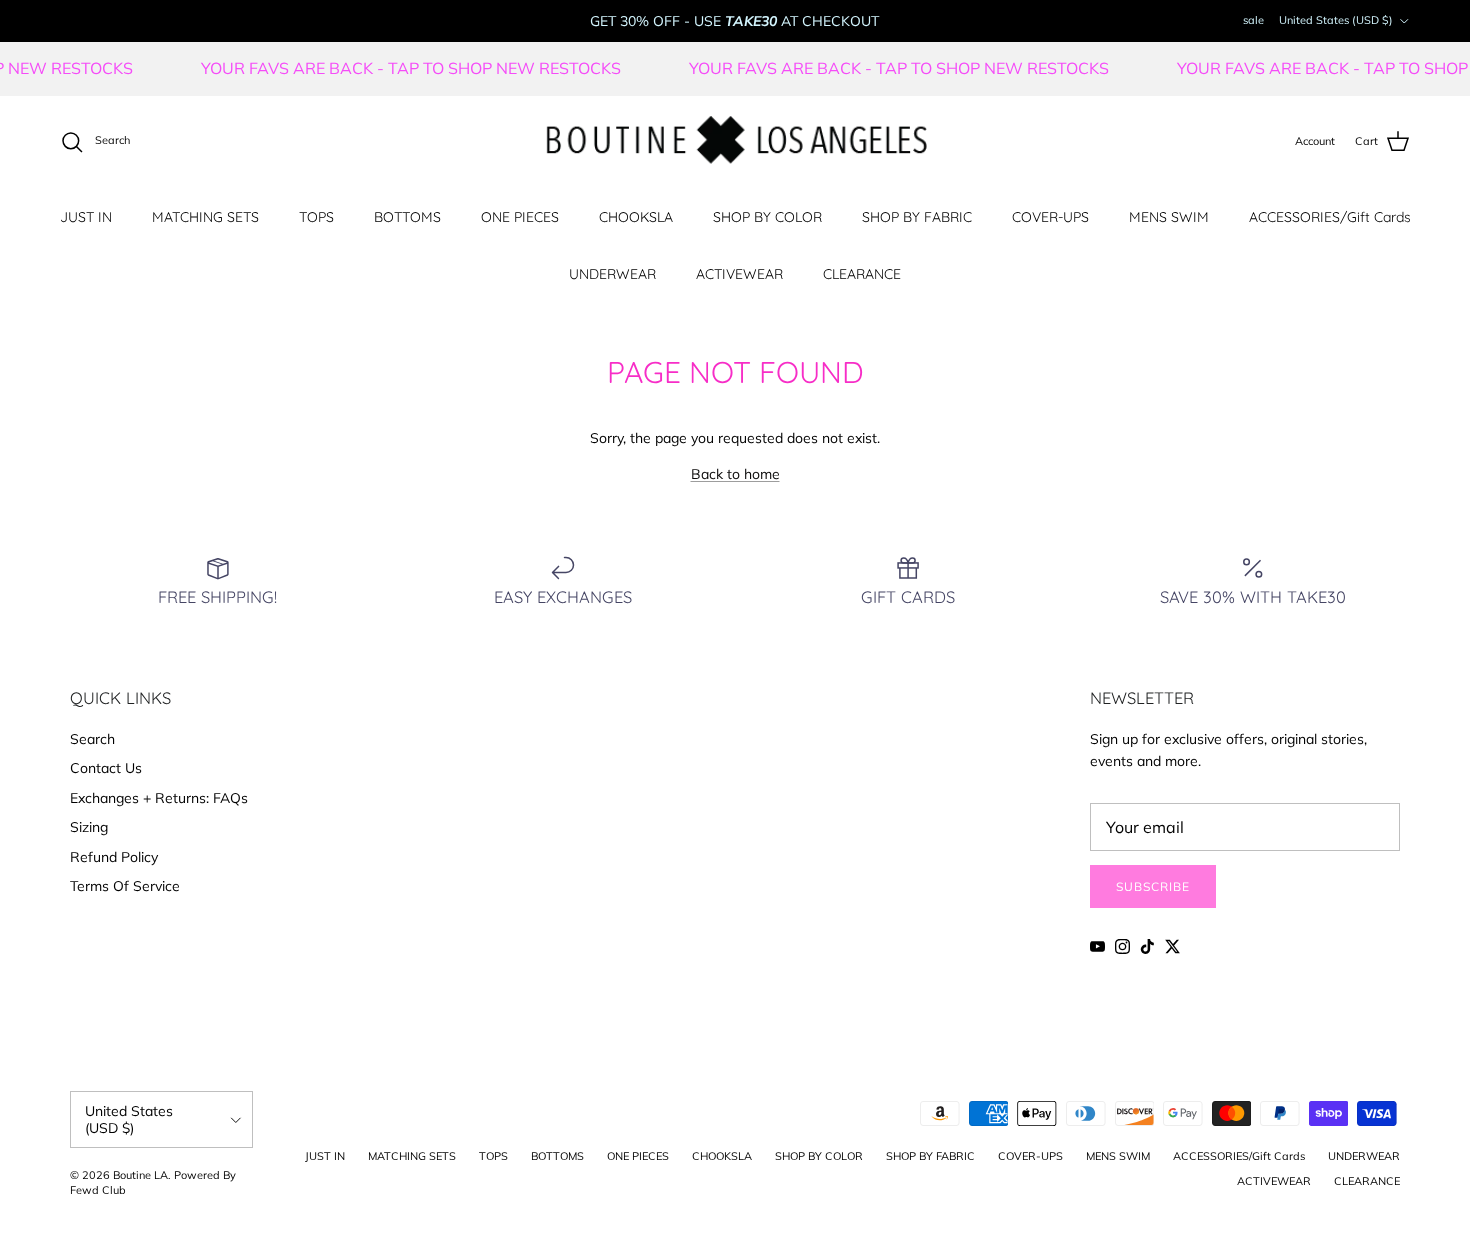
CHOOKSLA (636, 217)
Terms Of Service (125, 886)
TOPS (316, 217)
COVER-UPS (1050, 217)
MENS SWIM (1169, 217)
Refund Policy (114, 857)
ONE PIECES (520, 217)
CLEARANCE (862, 274)
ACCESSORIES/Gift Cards (1330, 217)
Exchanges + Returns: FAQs (159, 798)
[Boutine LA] (735, 142)
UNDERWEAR (612, 274)
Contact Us (106, 768)
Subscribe (1153, 886)
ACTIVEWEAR (739, 274)
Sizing (89, 827)
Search (92, 739)
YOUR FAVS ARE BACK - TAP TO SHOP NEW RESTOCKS (435, 68)
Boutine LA (140, 1175)
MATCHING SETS (205, 217)
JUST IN (86, 217)
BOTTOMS (407, 217)
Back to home (735, 474)
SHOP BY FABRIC (917, 217)
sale (1253, 20)
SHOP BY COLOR (767, 217)
